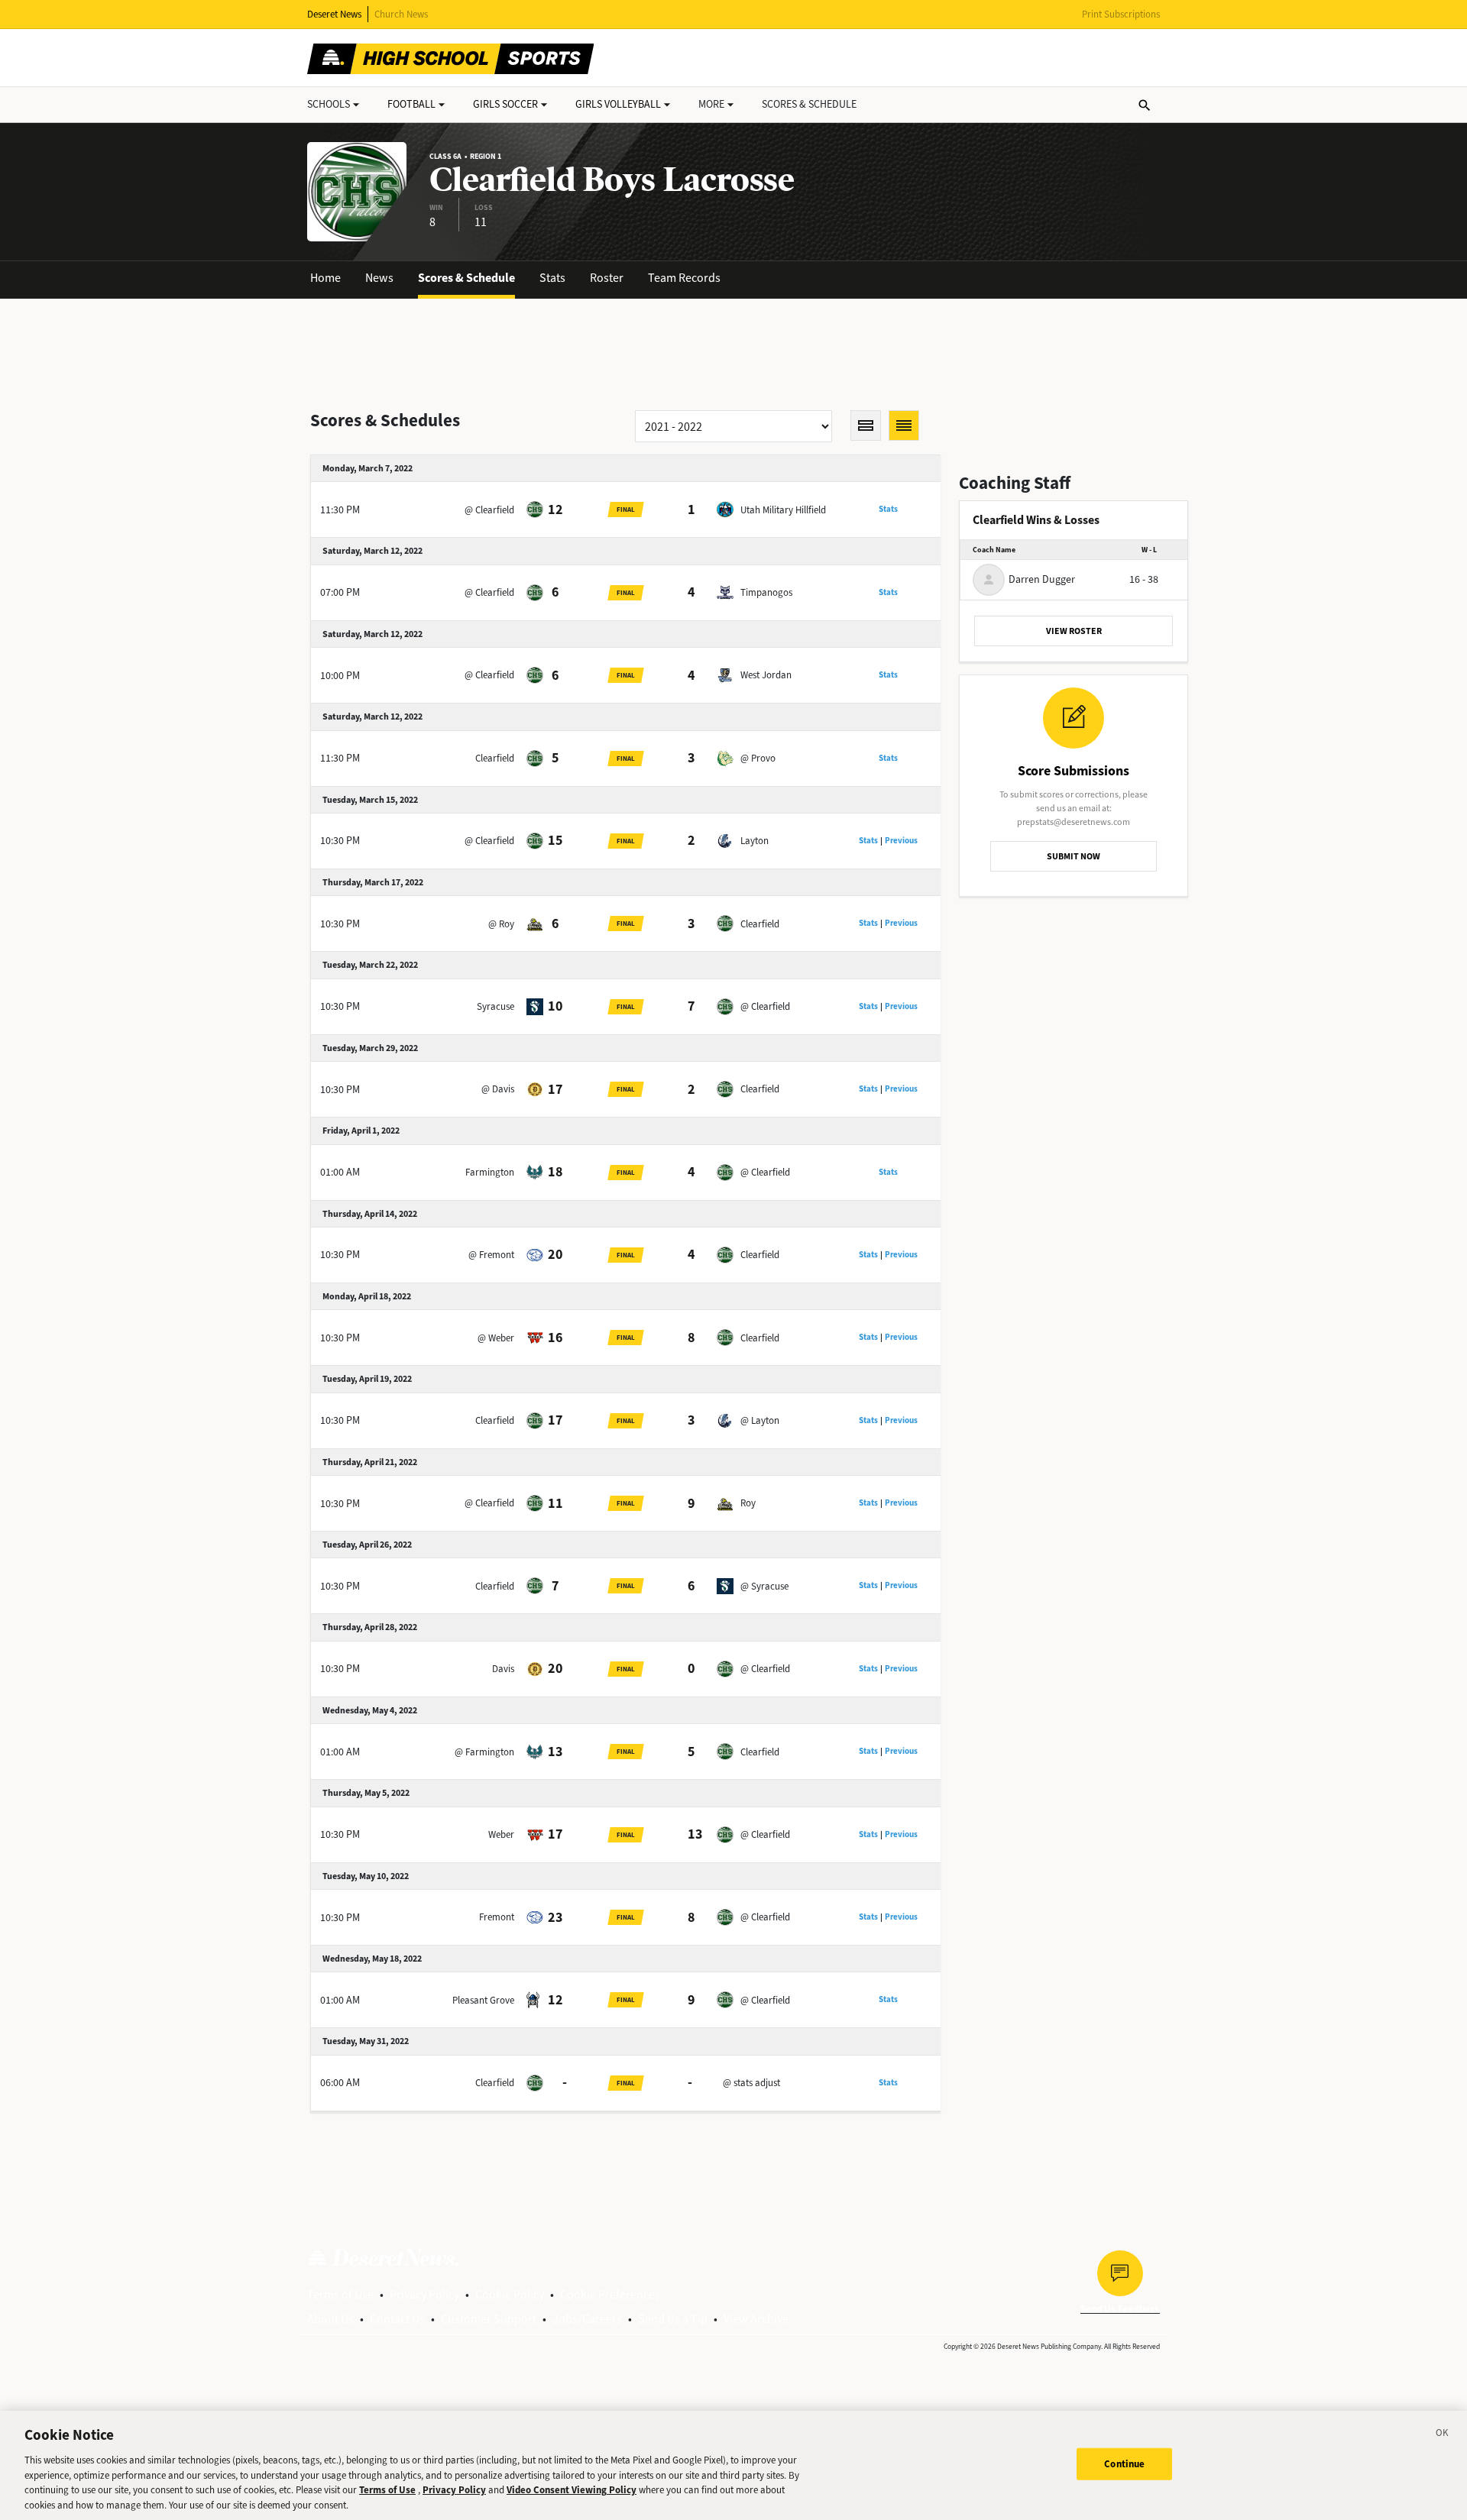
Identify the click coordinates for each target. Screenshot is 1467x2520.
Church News (401, 14)
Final (626, 509)
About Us (330, 2319)
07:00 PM (340, 592)
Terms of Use (340, 2294)
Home (325, 278)
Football (411, 104)
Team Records (684, 278)
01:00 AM (340, 1172)
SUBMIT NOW (1074, 856)
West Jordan (766, 675)
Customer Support (489, 2319)
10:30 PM (340, 841)
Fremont (497, 1917)
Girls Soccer (505, 104)
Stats (552, 278)
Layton (755, 841)
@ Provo (758, 758)
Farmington (490, 1172)
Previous (901, 841)
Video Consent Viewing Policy (572, 2490)
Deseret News (334, 14)
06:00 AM (340, 2083)
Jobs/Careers (587, 2319)
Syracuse (495, 1006)
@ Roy (501, 924)
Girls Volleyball (618, 104)
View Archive (756, 2319)
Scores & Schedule (466, 278)
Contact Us (397, 2319)
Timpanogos (766, 592)
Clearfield (495, 758)
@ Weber (496, 1338)
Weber (501, 1834)
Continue (1124, 2464)
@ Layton (760, 1420)
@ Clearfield (489, 510)
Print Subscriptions (1121, 14)
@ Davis (498, 1089)
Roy (748, 1503)
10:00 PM (340, 676)
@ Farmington (484, 1752)
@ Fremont (491, 1255)
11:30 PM (340, 510)
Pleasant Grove (483, 2000)
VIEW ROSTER (1074, 631)
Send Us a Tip (673, 2319)
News (379, 278)
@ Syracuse (764, 1586)
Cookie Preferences (610, 2294)
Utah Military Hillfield (783, 510)
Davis (503, 1669)
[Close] (1443, 2435)
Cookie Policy (510, 2294)
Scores (809, 104)
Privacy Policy (424, 2294)
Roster (607, 278)
